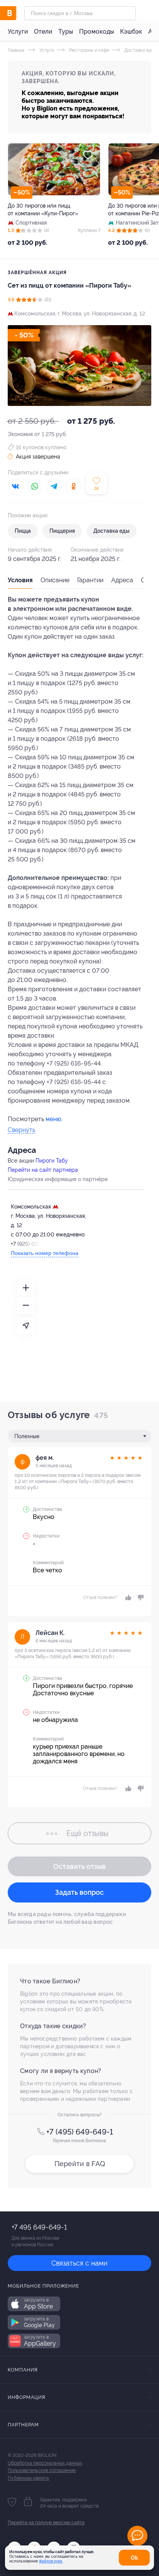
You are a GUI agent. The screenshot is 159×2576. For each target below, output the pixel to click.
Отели (43, 32)
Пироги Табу (52, 1161)
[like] (128, 1597)
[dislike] (140, 1597)
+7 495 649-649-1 (39, 2227)
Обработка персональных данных (45, 2463)
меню (53, 1119)
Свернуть (21, 1130)
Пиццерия (62, 531)
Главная (16, 50)
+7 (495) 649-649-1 (80, 2132)
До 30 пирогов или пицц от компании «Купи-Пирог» (43, 210)
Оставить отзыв (79, 1866)
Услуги (18, 32)
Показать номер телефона (45, 1253)
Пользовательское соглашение (42, 2470)
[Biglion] (16, 13)
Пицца (23, 531)
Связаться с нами (79, 2263)
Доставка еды (139, 50)
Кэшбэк (131, 32)
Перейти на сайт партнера (43, 1170)
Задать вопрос (79, 1892)
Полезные (27, 1436)
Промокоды (96, 32)
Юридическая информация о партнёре (58, 1179)
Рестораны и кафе (89, 50)
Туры (66, 32)
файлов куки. (51, 2561)
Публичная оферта (28, 2478)
